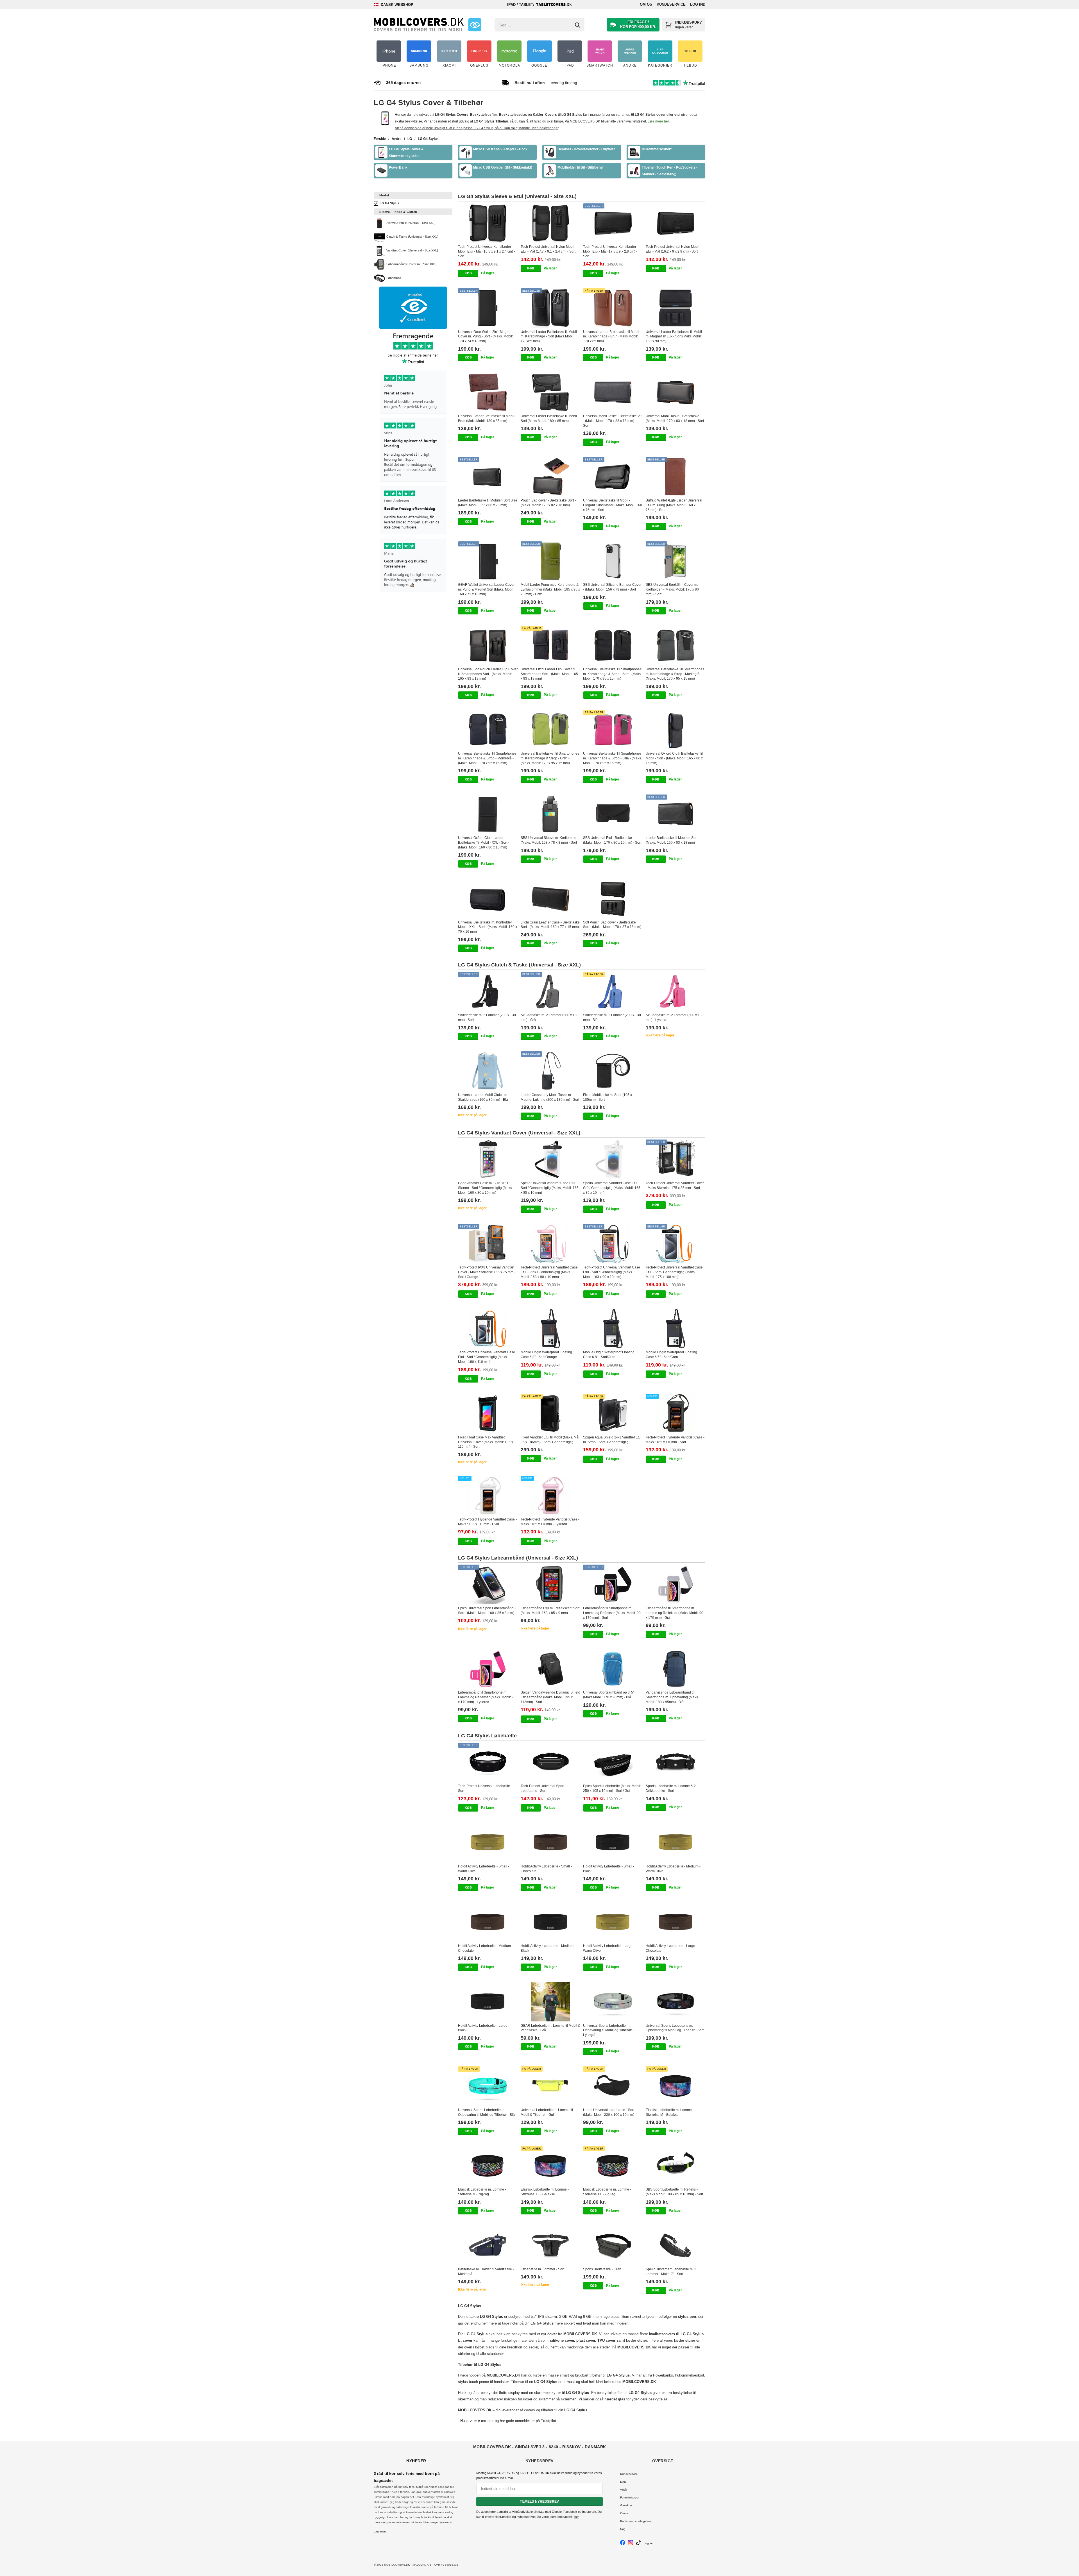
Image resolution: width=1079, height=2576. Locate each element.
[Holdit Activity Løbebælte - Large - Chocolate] (676, 1922)
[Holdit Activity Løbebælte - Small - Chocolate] (551, 1842)
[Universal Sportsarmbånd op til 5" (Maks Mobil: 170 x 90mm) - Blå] (613, 1669)
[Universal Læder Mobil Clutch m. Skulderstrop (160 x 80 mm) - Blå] (488, 1071)
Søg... (624, 2529)
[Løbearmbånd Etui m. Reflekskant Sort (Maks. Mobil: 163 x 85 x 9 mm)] (551, 1584)
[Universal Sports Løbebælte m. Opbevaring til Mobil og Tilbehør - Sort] (676, 2002)
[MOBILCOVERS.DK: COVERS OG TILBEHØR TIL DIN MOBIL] (419, 25)
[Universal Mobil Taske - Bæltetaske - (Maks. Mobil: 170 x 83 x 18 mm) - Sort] (676, 392)
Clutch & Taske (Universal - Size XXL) (412, 237)
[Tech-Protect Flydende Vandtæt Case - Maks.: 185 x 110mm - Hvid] (488, 1495)
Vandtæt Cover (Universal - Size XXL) (412, 250)
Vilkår (624, 2490)
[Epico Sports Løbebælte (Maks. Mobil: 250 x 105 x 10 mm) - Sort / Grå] (613, 1762)
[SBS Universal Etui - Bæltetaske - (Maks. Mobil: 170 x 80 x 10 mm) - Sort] (613, 814)
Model (384, 195)
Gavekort (626, 2505)
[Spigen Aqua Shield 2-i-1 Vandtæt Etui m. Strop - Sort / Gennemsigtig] (613, 1413)
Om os (646, 4)
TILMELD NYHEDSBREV (539, 2502)
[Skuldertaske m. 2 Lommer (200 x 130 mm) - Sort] (488, 991)
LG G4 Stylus (389, 203)
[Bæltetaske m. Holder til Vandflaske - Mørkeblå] (488, 2245)
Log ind (698, 4)
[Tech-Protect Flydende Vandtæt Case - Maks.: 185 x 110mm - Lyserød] (551, 1495)
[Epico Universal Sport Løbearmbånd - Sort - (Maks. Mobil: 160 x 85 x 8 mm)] (488, 1584)
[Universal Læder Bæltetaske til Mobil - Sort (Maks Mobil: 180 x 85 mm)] (551, 392)
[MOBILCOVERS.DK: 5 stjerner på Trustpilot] (413, 463)
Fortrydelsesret (630, 2497)
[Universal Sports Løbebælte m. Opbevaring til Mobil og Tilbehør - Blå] (488, 2086)
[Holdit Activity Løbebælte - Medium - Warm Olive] (676, 1842)
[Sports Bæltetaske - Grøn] (613, 2245)
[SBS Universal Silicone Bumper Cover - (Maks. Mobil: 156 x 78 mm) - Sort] (613, 561)
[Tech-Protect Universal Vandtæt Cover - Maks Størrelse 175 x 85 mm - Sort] (676, 1159)
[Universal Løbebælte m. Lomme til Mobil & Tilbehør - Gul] (551, 2086)
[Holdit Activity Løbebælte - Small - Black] (613, 1842)
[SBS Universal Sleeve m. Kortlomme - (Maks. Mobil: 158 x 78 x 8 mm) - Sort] (551, 814)
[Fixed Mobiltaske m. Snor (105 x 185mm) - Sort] (613, 1071)
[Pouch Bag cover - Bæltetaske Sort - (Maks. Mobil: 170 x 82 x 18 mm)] (551, 477)
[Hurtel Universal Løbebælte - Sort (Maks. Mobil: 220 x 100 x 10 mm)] (613, 2086)
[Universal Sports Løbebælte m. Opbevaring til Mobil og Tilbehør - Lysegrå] (613, 2002)
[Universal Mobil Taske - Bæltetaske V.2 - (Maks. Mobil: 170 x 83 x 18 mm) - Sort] (613, 392)
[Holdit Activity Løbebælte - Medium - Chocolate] (488, 1922)
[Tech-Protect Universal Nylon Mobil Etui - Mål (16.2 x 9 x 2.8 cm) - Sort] (676, 223)
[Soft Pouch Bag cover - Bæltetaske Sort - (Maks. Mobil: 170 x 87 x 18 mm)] (613, 898)
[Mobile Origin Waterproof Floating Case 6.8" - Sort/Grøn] (613, 1329)
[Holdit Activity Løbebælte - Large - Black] (488, 2002)
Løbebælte (394, 278)
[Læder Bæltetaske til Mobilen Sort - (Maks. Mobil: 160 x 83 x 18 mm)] (676, 814)
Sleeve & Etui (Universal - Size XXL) (411, 223)
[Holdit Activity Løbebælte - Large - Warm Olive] (613, 1922)
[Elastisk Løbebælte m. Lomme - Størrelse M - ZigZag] (488, 2166)
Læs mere (380, 2531)
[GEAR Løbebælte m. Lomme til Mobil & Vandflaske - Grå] (551, 2002)
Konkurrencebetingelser (636, 2521)
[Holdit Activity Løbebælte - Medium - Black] (551, 1922)
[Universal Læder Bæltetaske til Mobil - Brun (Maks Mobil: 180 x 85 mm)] (488, 392)
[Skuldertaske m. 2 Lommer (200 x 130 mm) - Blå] (613, 991)
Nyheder (416, 2461)
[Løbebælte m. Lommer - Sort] (551, 2245)
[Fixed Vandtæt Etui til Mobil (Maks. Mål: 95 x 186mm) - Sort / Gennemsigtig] (551, 1413)
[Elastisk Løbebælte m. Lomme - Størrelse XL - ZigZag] (613, 2166)
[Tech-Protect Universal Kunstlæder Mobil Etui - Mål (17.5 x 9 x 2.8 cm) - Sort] (613, 223)
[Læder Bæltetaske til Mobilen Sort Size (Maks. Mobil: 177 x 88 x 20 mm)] (488, 477)
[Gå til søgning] (577, 25)
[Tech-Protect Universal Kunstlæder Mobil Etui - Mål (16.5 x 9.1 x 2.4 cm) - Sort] (488, 223)
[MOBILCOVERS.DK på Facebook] (623, 2544)
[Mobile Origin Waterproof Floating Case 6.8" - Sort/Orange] (551, 1329)
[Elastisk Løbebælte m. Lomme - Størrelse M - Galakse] (676, 2086)
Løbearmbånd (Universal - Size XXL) (412, 264)
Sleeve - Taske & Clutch (398, 212)
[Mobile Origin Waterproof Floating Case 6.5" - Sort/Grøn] (676, 1329)
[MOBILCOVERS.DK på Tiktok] (638, 2544)
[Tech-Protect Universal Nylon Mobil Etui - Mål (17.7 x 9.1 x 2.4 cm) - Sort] (551, 223)
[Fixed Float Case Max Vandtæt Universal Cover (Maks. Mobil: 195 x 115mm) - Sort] (488, 1413)
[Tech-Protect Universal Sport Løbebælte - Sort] (551, 1762)
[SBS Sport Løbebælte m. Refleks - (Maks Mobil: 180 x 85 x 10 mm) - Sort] (676, 2166)
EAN (623, 2482)
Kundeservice (671, 4)
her (576, 2517)
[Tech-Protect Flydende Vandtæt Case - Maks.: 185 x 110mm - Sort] (676, 1413)
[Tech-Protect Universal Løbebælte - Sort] (488, 1762)
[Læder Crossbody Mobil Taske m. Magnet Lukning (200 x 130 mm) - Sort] (551, 1071)
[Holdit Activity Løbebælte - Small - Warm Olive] (488, 1842)
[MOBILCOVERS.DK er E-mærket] (475, 25)
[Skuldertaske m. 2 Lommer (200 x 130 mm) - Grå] (551, 991)
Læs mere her (658, 121)
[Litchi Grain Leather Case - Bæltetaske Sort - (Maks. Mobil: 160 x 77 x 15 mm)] (551, 898)
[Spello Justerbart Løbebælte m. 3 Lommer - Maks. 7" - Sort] (676, 2245)
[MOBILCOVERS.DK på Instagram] (631, 2544)
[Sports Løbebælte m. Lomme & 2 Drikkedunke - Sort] (676, 1762)
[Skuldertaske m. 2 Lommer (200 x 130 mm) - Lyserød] (676, 991)
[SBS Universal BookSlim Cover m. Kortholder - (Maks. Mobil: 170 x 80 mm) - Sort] (676, 561)
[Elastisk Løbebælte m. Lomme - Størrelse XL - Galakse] (551, 2166)
